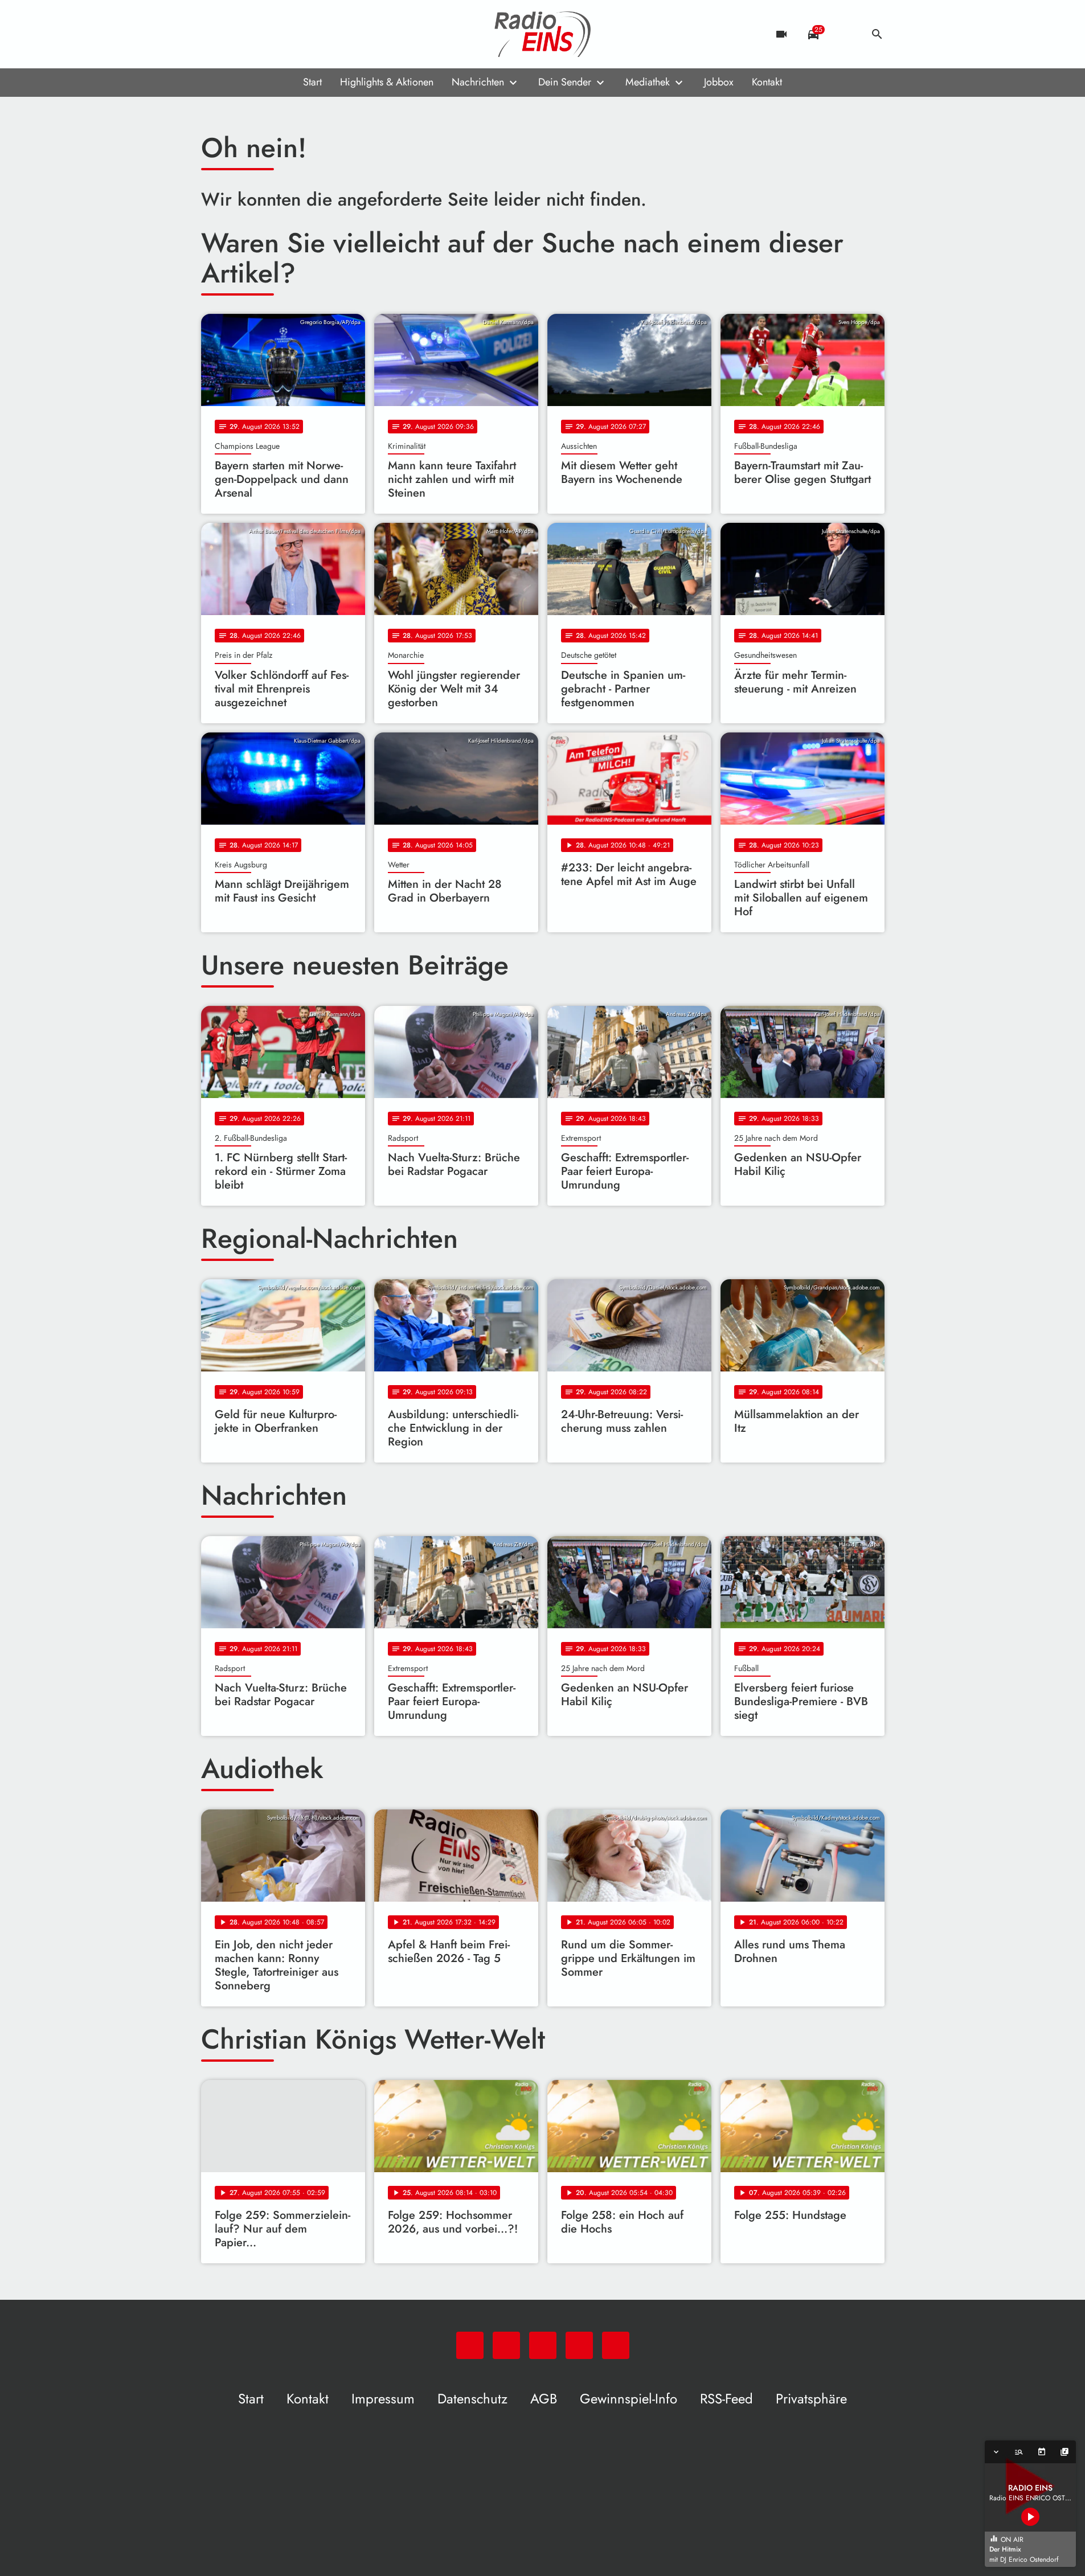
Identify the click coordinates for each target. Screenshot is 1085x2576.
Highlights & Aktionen (387, 82)
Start (312, 82)
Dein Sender (565, 82)
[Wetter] (845, 34)
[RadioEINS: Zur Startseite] (543, 34)
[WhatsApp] (212, 34)
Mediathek (648, 82)
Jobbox (719, 82)
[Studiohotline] (304, 34)
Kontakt (767, 82)
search (877, 34)
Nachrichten (478, 82)
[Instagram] (258, 34)
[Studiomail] (281, 34)
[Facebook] (235, 34)
